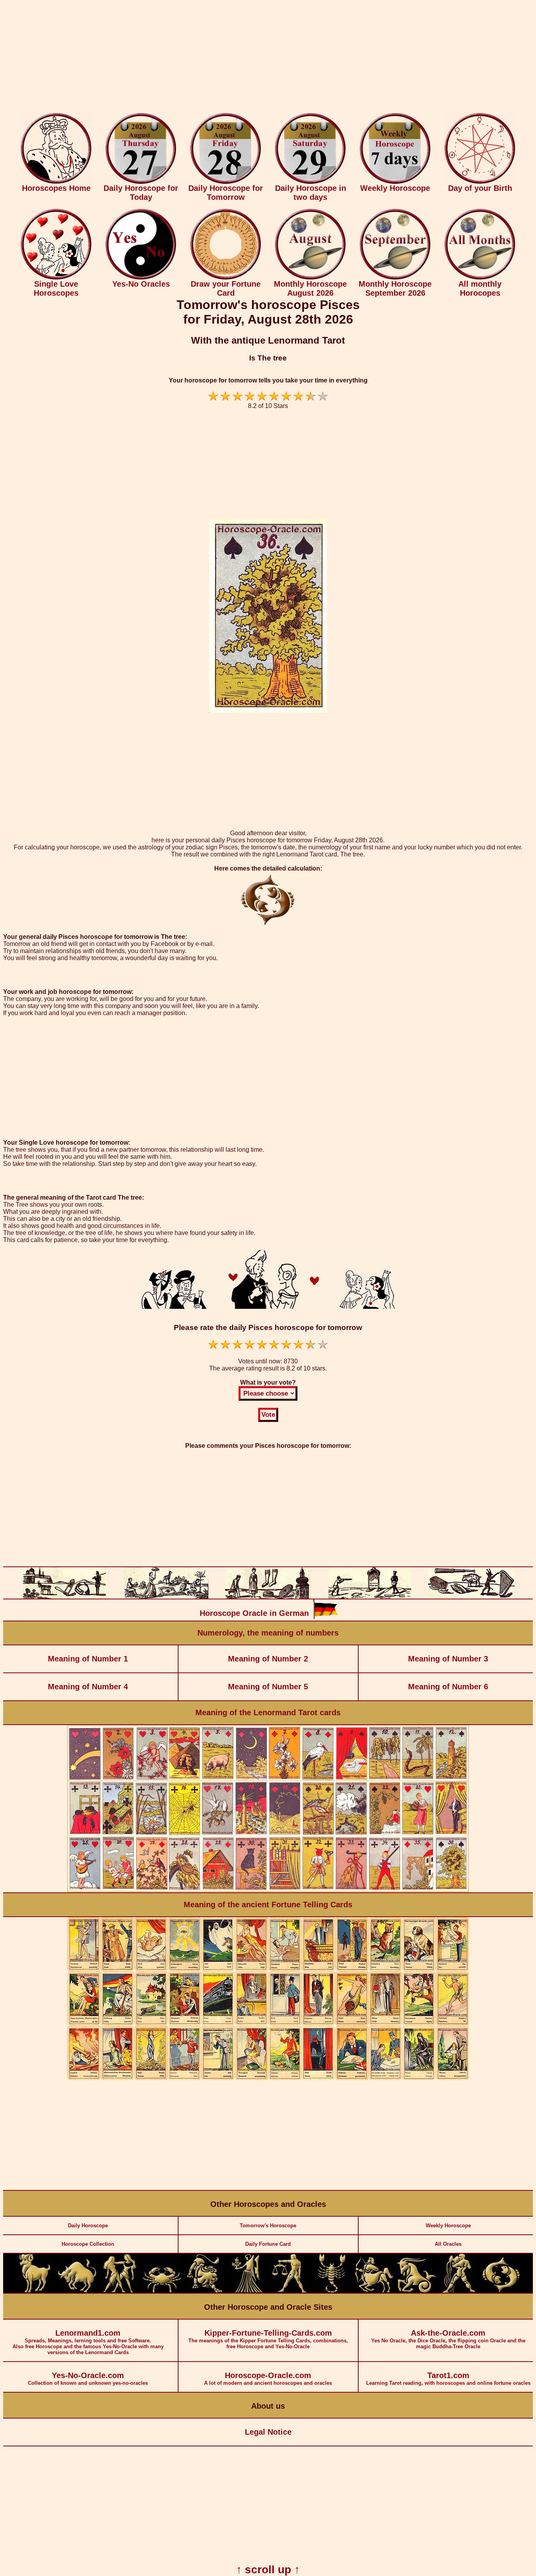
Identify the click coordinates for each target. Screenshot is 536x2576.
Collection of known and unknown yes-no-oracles (88, 2378)
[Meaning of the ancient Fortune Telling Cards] (268, 2078)
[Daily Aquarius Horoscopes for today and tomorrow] (459, 2291)
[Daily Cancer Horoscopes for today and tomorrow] (162, 2291)
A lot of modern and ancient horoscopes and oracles (268, 2378)
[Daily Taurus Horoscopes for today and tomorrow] (77, 2291)
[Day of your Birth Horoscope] (480, 182)
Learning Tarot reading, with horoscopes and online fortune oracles (448, 2378)
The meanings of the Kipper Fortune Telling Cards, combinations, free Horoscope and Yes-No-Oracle (268, 2339)
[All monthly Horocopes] (480, 278)
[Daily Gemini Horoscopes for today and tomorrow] (120, 2291)
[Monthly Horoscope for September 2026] (395, 278)
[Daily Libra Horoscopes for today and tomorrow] (289, 2291)
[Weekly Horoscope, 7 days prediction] (395, 182)
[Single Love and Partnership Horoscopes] (56, 278)
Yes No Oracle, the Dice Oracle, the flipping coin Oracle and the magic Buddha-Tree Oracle (448, 2339)
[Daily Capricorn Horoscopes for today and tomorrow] (416, 2291)
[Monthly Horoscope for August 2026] (310, 278)
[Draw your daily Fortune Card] (226, 278)
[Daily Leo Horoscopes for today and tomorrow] (204, 2291)
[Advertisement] (268, 58)
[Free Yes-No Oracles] (141, 278)
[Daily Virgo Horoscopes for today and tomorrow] (247, 2291)
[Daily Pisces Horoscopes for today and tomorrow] (501, 2291)
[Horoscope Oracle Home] (56, 182)
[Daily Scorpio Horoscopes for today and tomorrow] (332, 2291)
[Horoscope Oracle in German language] (325, 1617)
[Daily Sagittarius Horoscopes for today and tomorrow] (374, 2291)
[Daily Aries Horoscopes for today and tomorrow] (35, 2291)
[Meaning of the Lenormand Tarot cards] (268, 1891)
